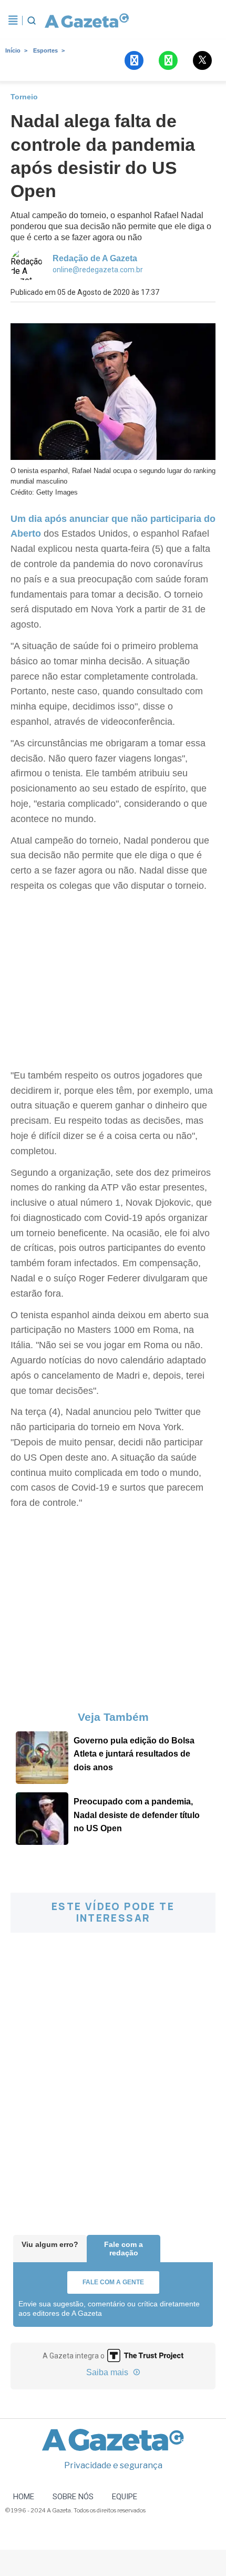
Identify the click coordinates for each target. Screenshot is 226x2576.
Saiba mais (108, 2372)
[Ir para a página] (87, 20)
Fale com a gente (113, 2282)
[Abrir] (13, 20)
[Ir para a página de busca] (32, 20)
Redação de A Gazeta (95, 258)
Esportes (45, 50)
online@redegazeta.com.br (98, 270)
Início (13, 50)
